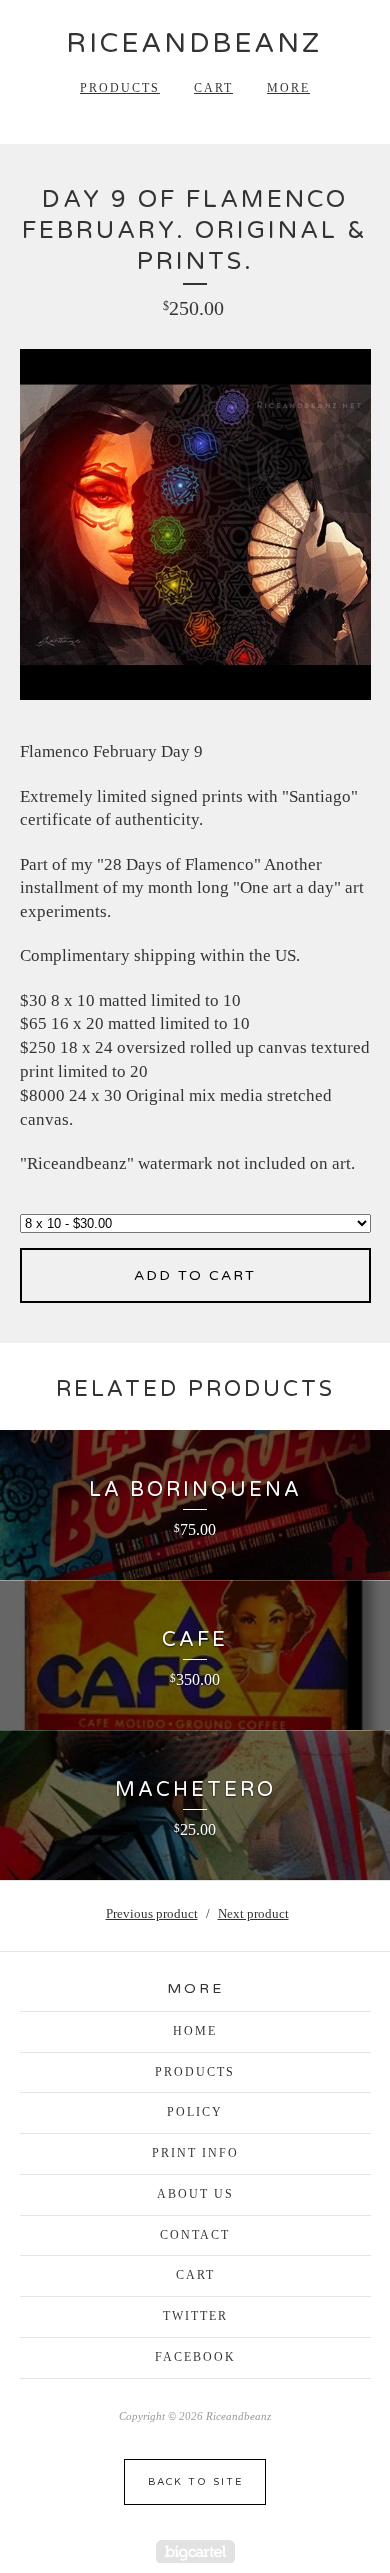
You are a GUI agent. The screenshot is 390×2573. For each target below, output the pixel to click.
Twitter (195, 2316)
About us (195, 2194)
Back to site (195, 2482)
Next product (253, 1913)
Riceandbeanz (194, 43)
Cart (213, 88)
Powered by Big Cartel (195, 2551)
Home (195, 2031)
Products (120, 88)
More (288, 88)
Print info (195, 2153)
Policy (195, 2112)
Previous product (152, 1913)
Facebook (195, 2357)
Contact (195, 2235)
